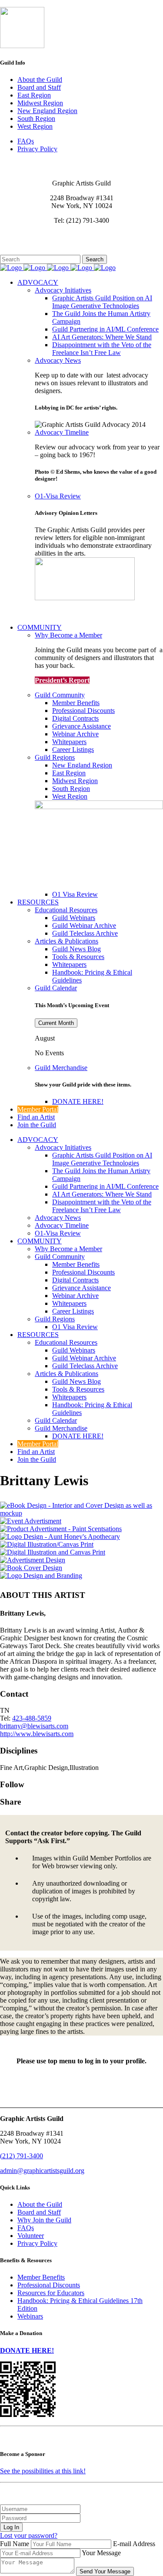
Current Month (56, 1023)
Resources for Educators (51, 2293)
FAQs (26, 141)
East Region (34, 95)
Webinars (30, 2316)
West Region (35, 126)
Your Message (101, 2553)
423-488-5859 (32, 1718)
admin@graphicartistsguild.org (42, 2171)
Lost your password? (29, 2535)
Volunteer (31, 2236)
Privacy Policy (37, 149)
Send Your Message (105, 2571)
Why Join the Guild (44, 2220)
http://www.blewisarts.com (37, 1734)
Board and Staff (39, 87)
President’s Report (62, 680)
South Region (36, 119)
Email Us (13, 235)
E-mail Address (134, 2544)
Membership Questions (32, 243)
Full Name (15, 2544)
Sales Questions (22, 251)
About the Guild (40, 80)
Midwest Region (40, 103)
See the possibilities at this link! (43, 2471)
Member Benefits (41, 2277)
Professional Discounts (49, 2285)
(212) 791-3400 (22, 2156)
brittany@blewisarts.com (34, 1726)
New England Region (47, 111)
